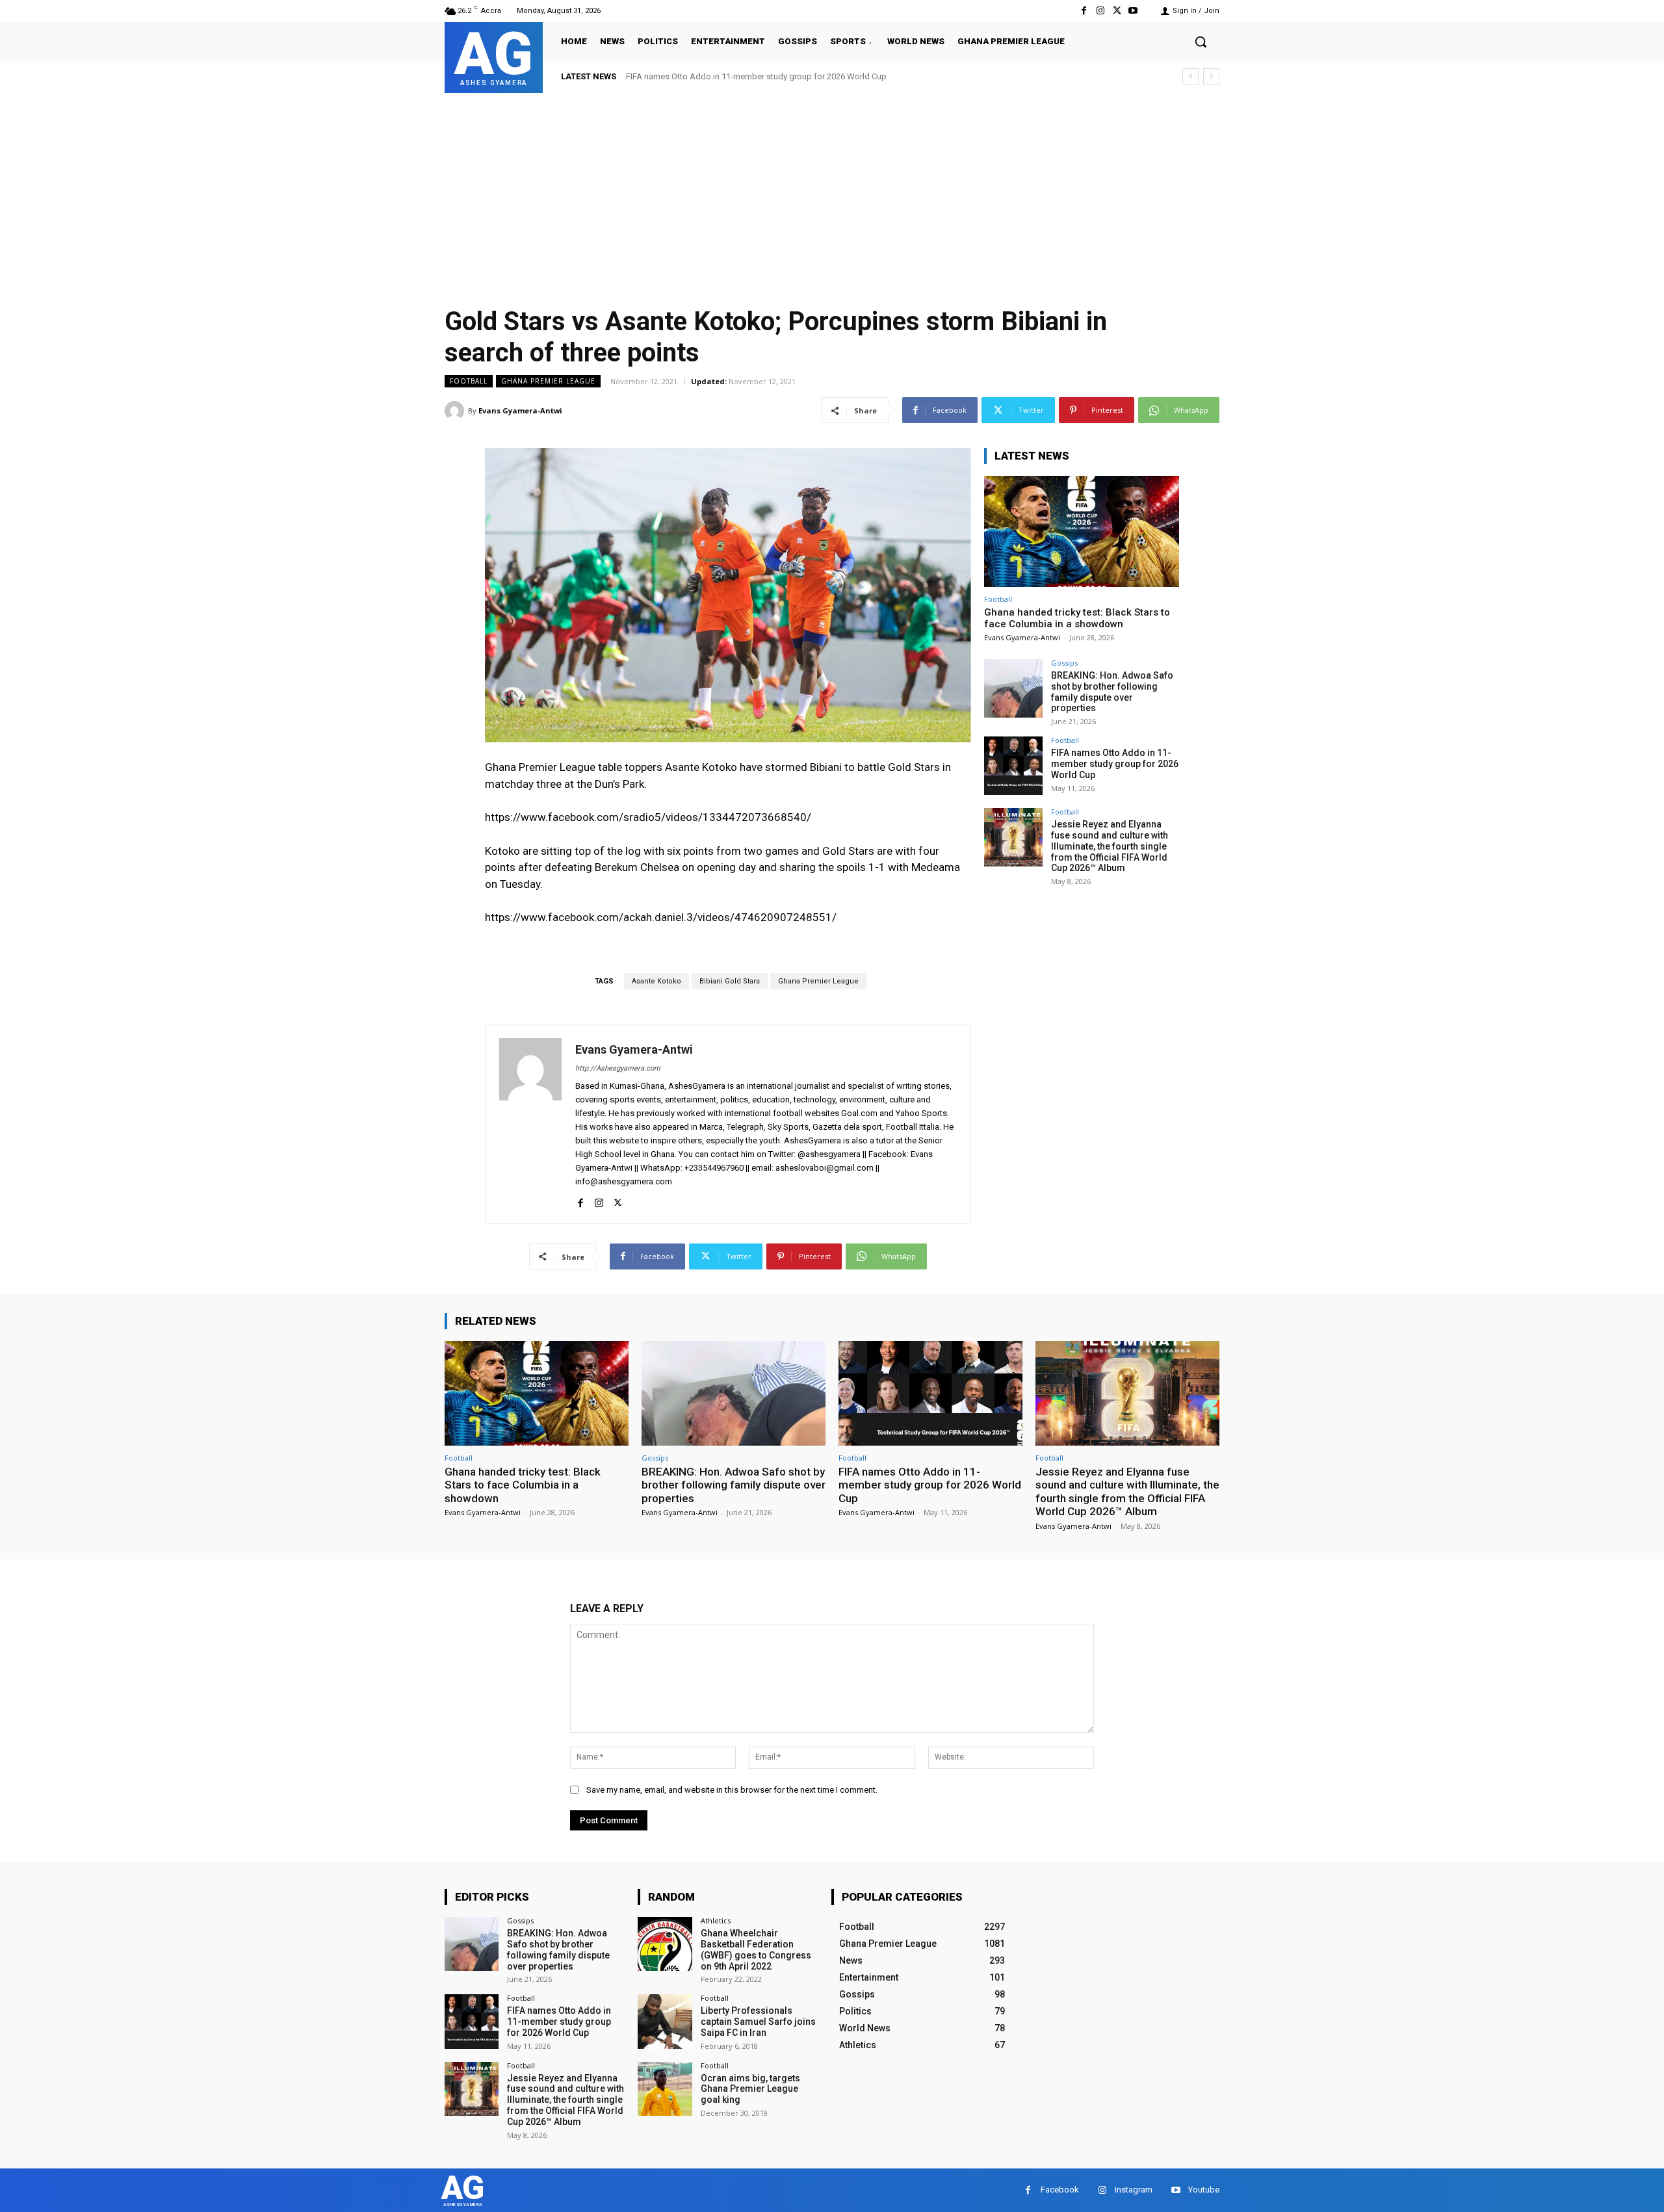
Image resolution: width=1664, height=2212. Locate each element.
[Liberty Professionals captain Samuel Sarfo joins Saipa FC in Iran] (665, 2021)
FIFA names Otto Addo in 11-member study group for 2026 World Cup (1115, 764)
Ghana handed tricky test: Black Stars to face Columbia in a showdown (1077, 618)
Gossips (1064, 663)
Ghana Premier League (548, 381)
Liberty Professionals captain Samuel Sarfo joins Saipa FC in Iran (758, 2022)
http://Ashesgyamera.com (618, 1068)
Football (469, 381)
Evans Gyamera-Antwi (520, 410)
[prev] (1190, 76)
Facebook (1060, 2190)
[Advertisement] (832, 190)
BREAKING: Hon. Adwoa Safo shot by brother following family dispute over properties (1112, 692)
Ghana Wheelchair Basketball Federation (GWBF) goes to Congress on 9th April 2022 (756, 1949)
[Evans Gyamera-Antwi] (456, 411)
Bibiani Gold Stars (730, 981)
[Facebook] (1084, 11)
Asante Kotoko (656, 981)
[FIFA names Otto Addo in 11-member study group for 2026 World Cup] (1013, 766)
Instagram (1134, 2190)
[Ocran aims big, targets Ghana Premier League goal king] (665, 2089)
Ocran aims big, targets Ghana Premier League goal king (750, 2089)
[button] (1201, 42)
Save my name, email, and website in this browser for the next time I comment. (732, 1790)
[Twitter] (1117, 11)
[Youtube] (1133, 11)
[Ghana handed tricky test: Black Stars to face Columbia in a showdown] (1082, 531)
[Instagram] (1100, 11)
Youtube (1204, 2190)
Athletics (716, 1920)
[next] (1211, 76)
